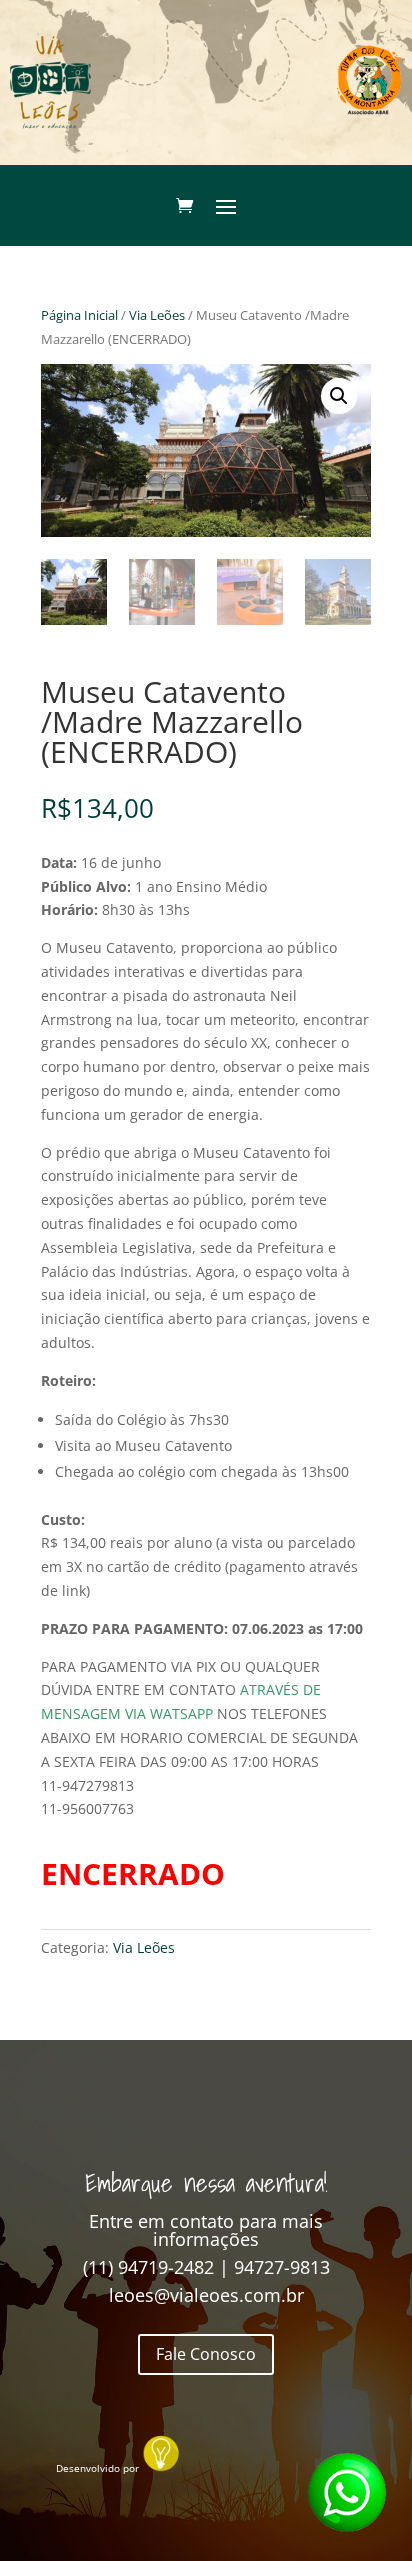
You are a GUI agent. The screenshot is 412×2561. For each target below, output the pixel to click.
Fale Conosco (206, 2354)
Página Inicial (79, 315)
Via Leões (157, 315)
